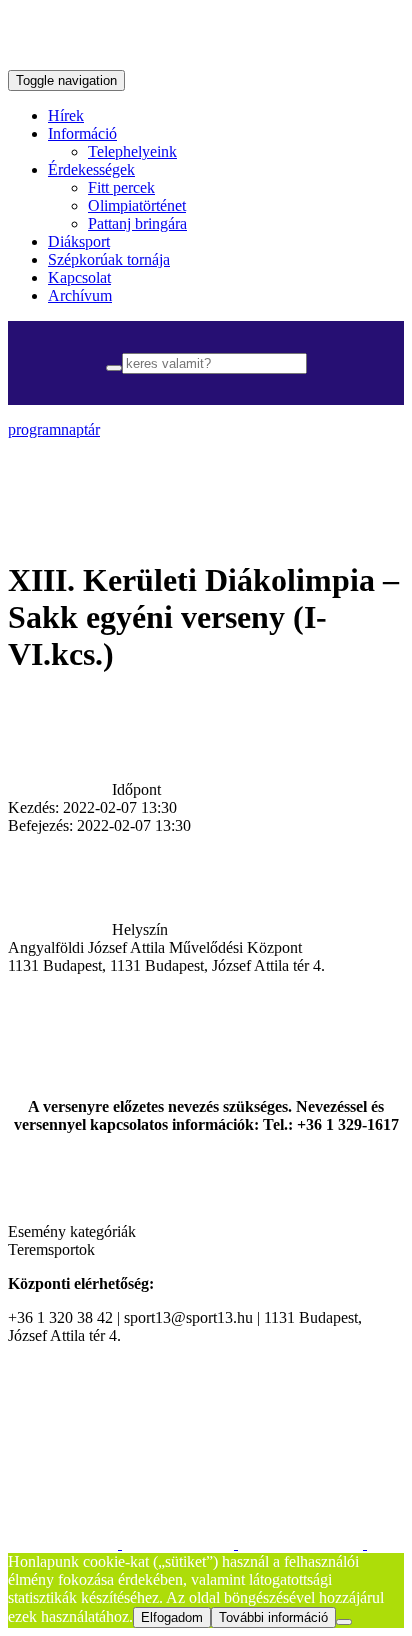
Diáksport (79, 241)
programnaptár (54, 429)
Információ (82, 133)
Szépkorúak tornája (109, 259)
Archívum (80, 295)
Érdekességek (91, 169)
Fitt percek (121, 187)
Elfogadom (172, 1617)
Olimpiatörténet (137, 205)
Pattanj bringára (137, 223)
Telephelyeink (132, 151)
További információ (273, 1617)
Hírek (66, 115)
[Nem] (344, 1622)
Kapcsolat (79, 277)
